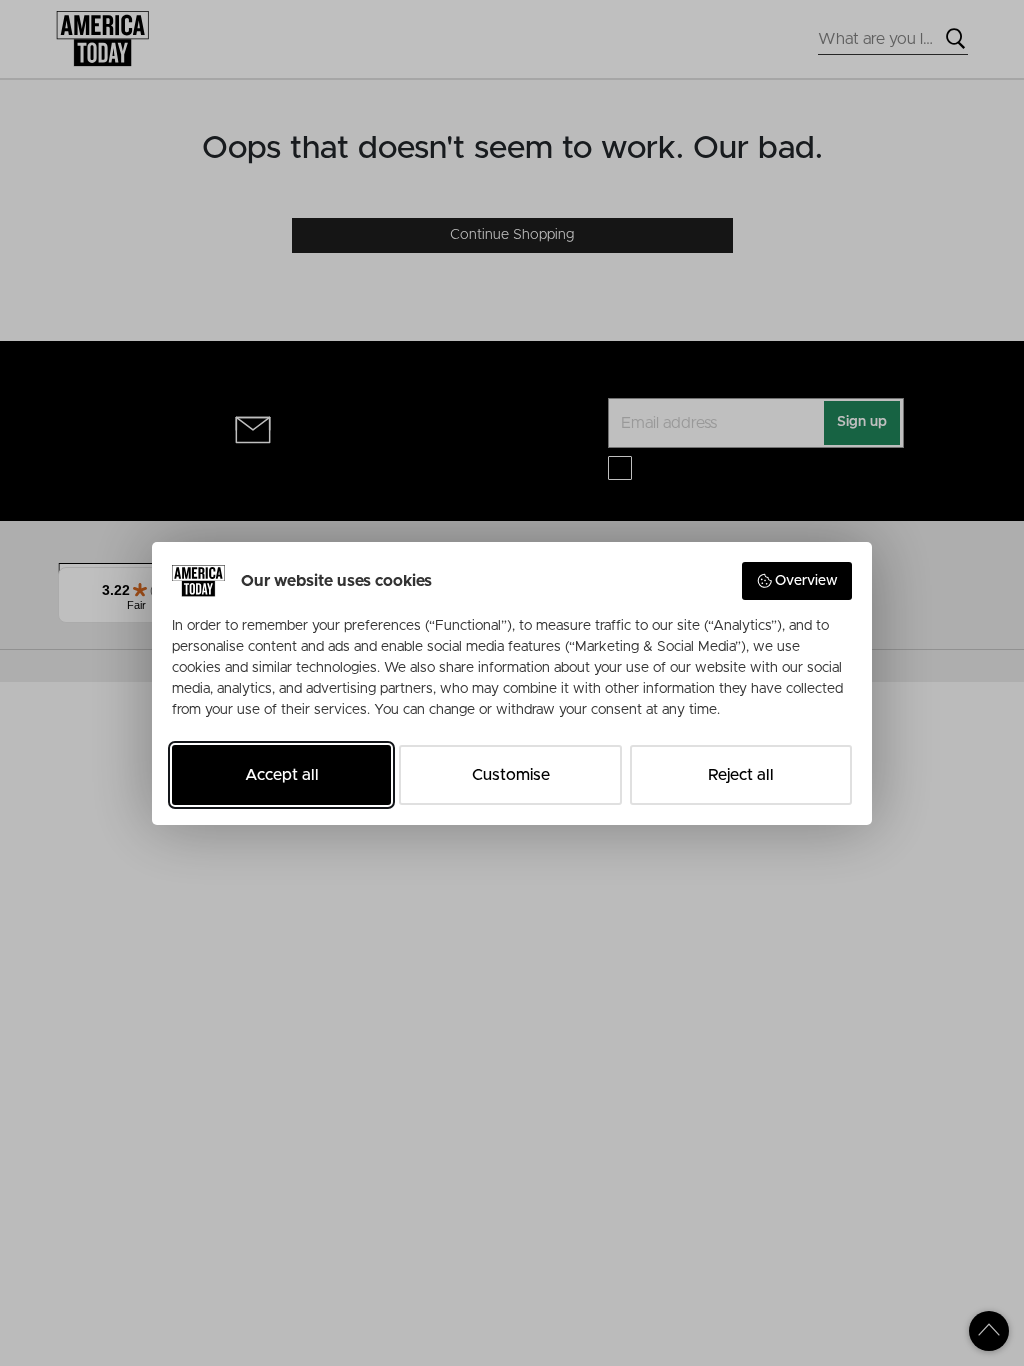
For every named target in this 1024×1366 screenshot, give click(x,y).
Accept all (282, 775)
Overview (806, 581)
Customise (511, 775)
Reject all (741, 775)
